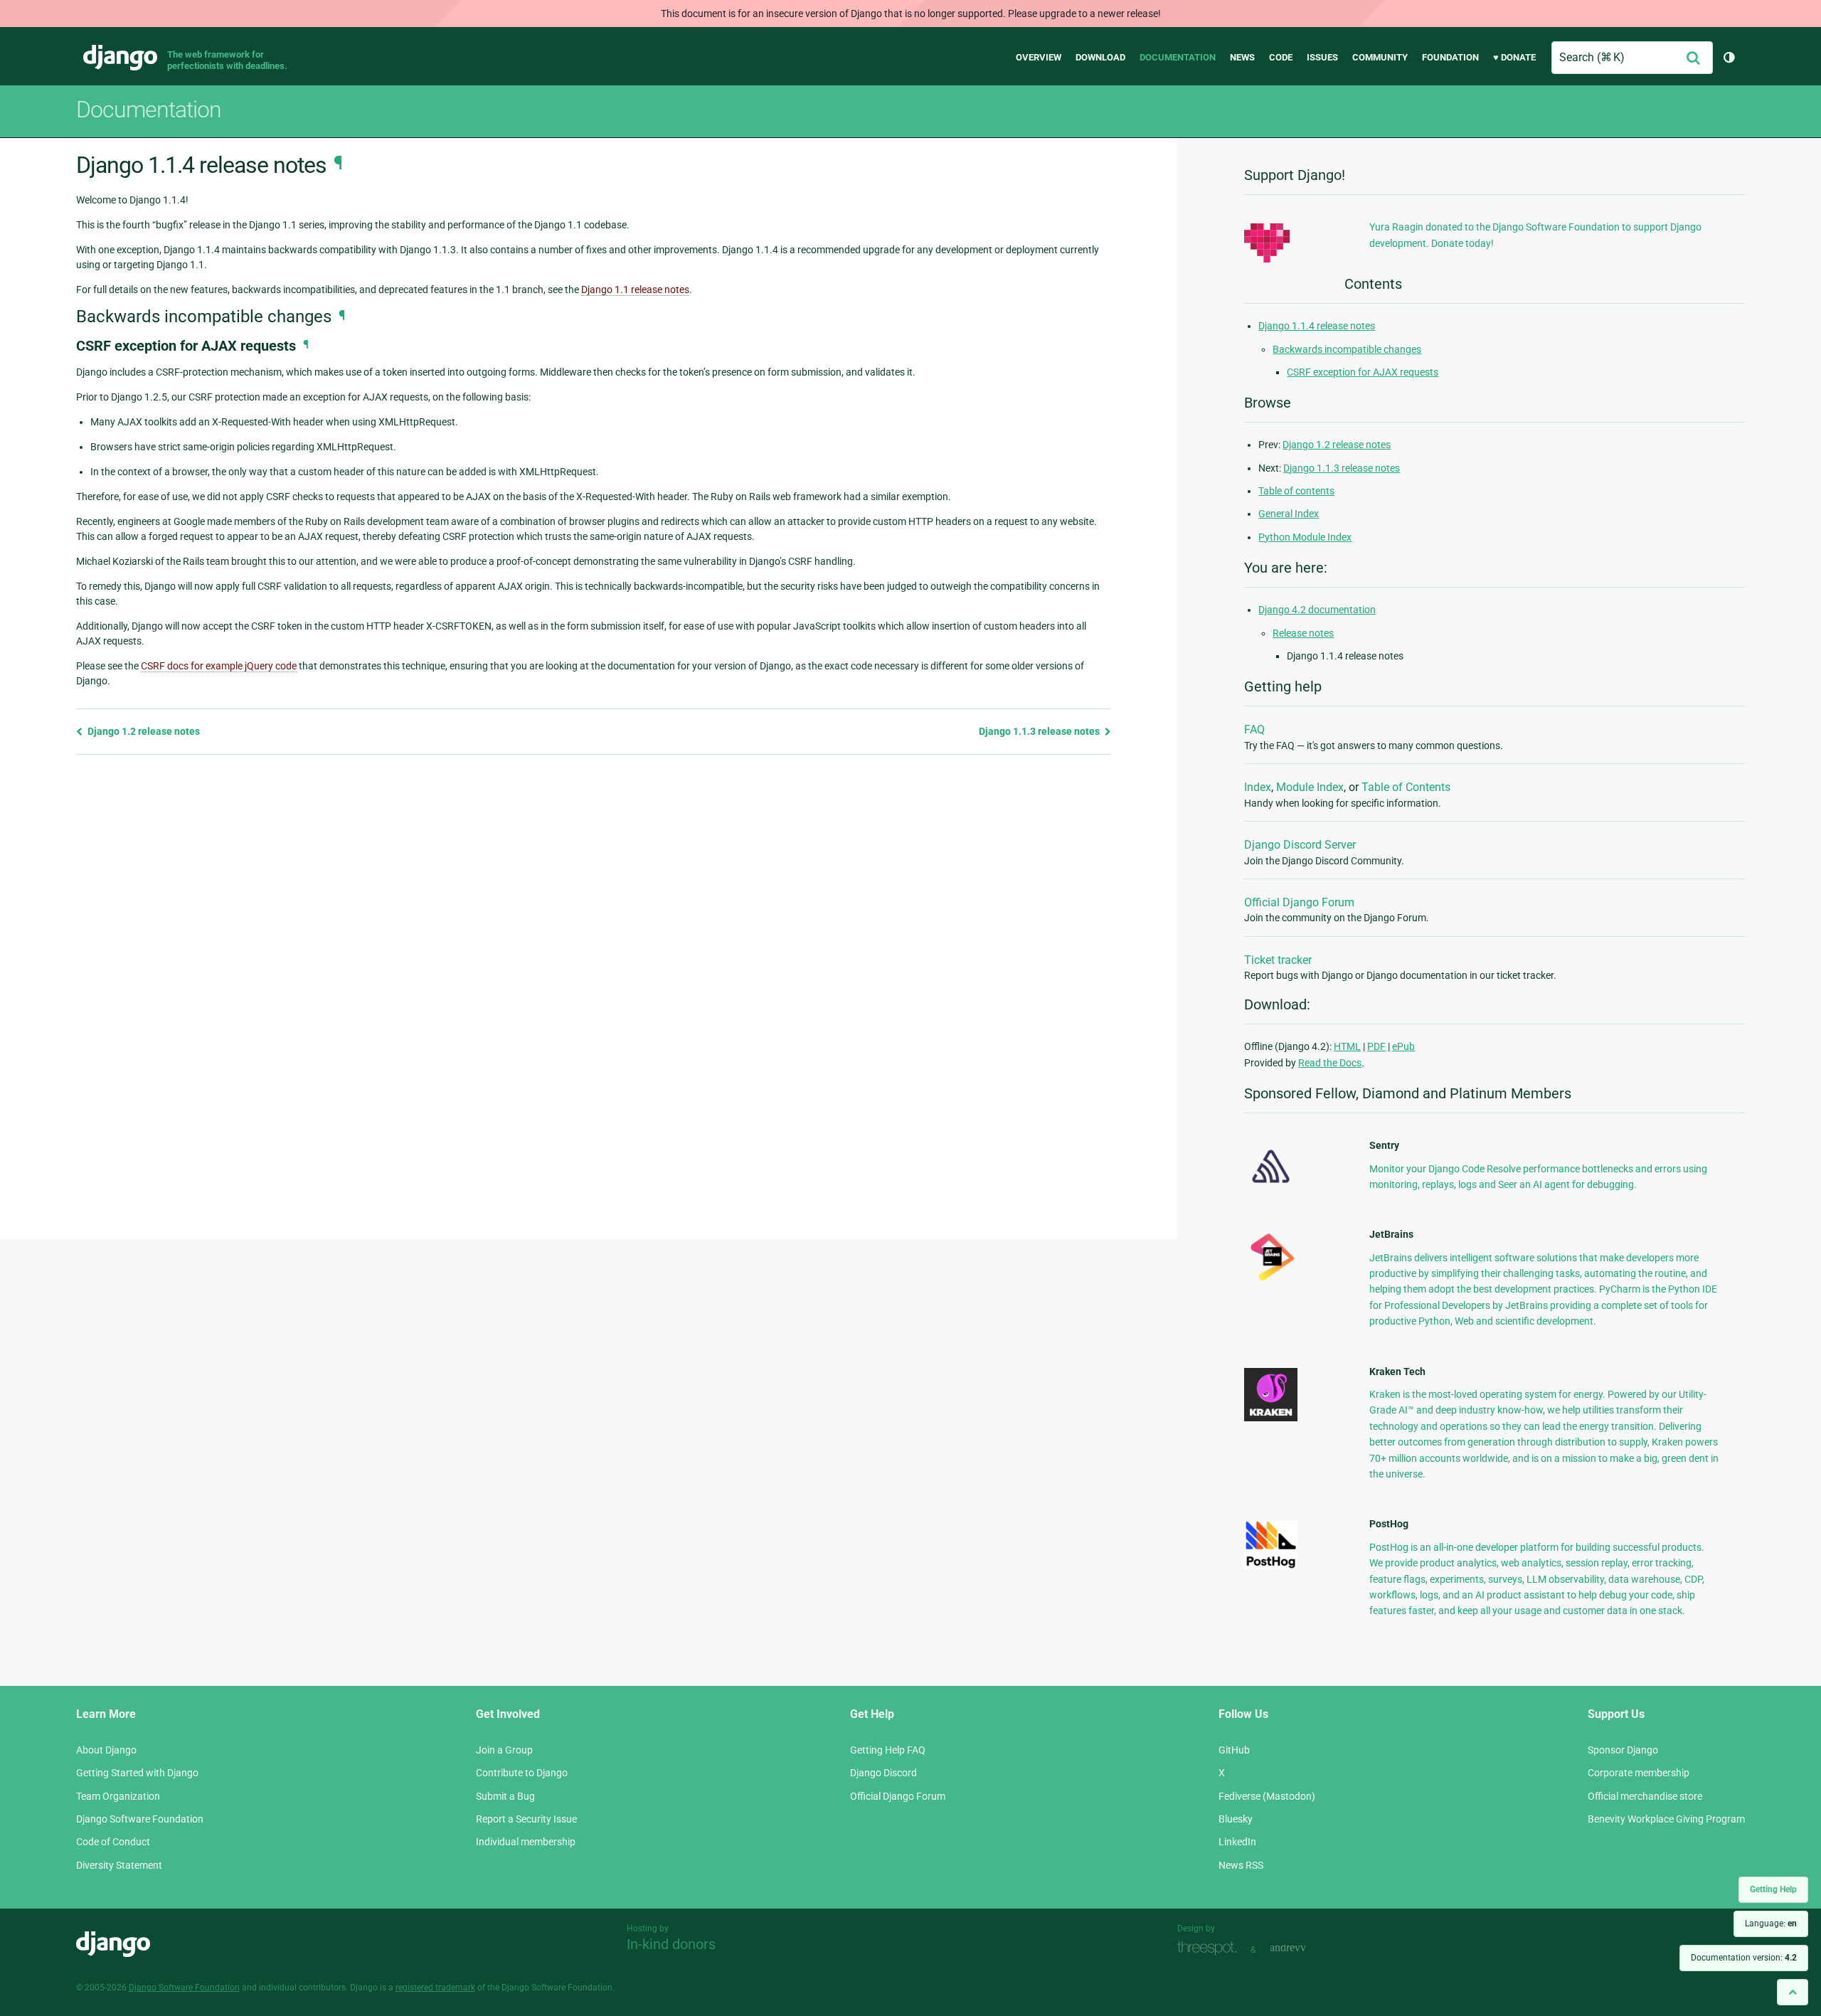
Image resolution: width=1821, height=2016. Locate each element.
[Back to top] (1793, 1992)
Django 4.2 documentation (1317, 610)
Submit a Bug (505, 1796)
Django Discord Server (1300, 845)
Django (120, 58)
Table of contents (1296, 491)
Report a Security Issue (526, 1819)
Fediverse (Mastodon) (1267, 1796)
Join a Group (504, 1750)
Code (1281, 57)
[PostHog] (1271, 1566)
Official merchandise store (1645, 1796)
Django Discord (883, 1773)
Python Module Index (1305, 537)
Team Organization (118, 1796)
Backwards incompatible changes (1347, 349)
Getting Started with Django (137, 1773)
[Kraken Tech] (1271, 1418)
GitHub (1234, 1750)
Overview (1039, 57)
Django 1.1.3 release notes (1040, 731)
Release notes (1303, 633)
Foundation (1450, 57)
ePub (1403, 1046)
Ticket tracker (1278, 960)
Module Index (1310, 787)
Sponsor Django (1623, 1750)
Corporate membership (1639, 1773)
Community (1380, 57)
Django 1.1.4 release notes (1317, 326)
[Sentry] (1271, 1187)
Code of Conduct (113, 1842)
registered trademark (435, 1988)
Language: (1771, 1924)
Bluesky (1236, 1819)
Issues (1322, 57)
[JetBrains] (1271, 1280)
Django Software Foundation (140, 1819)
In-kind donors (671, 1944)
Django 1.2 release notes (143, 731)
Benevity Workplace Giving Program (1666, 1819)
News (1242, 57)
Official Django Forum (1299, 902)
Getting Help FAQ (888, 1750)
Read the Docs (1330, 1063)
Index (1258, 787)
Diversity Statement (119, 1865)
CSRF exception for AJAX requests (1363, 372)
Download (1100, 57)
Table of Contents (1406, 787)
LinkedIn (1237, 1842)
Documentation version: (1744, 1958)
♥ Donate (1514, 57)
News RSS (1241, 1865)
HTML (1347, 1046)
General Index (1289, 514)
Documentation (1178, 57)
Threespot (1211, 1948)
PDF (1376, 1046)
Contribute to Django (522, 1773)
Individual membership (526, 1842)
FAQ (1254, 730)
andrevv (1304, 1948)
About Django (106, 1750)
